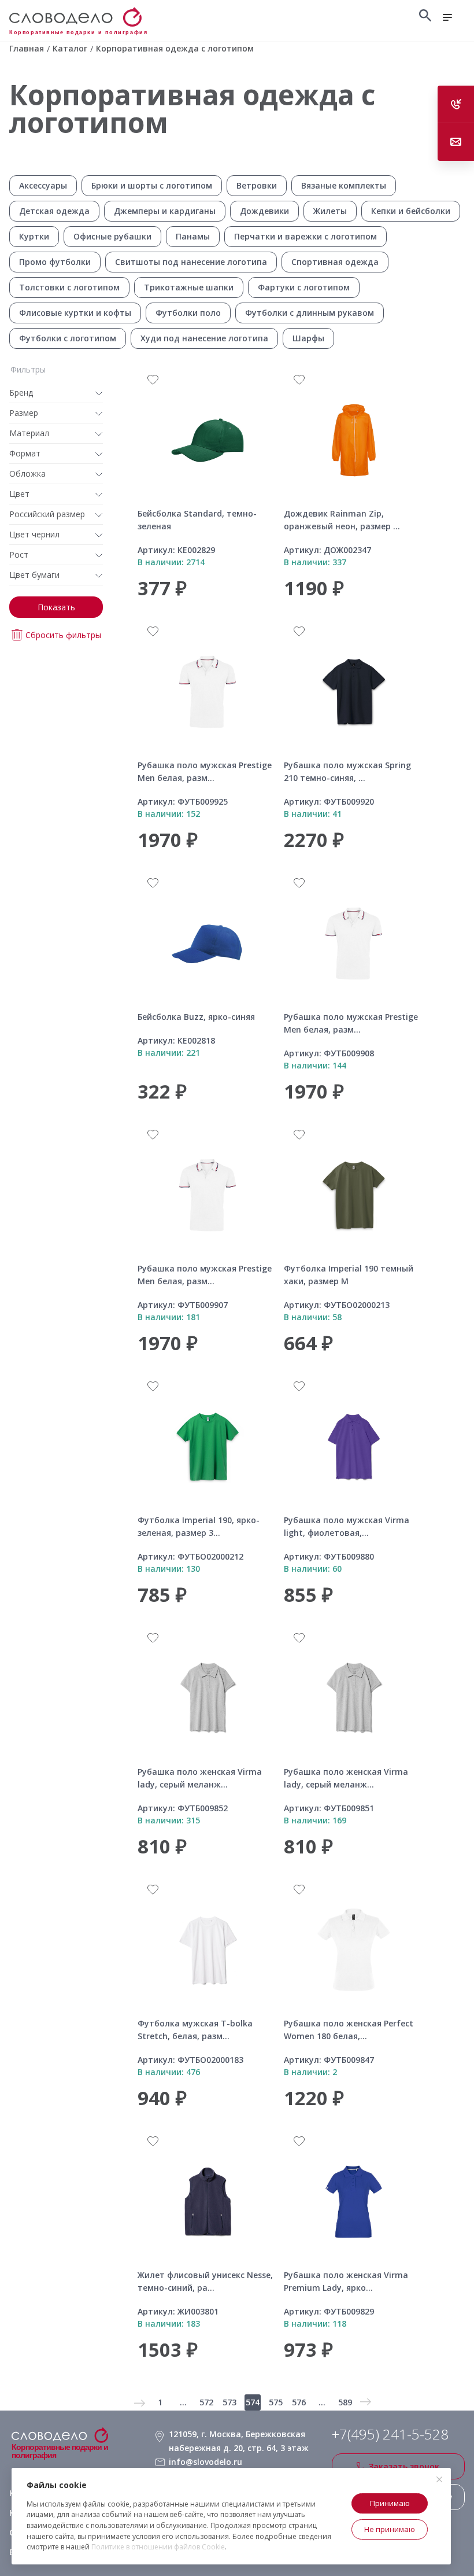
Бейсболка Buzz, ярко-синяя (196, 1017)
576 (299, 2402)
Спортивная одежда (335, 262)
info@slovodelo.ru (205, 2462)
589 (345, 2402)
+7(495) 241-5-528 (390, 2434)
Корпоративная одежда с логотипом (192, 108)
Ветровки (257, 185)
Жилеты (330, 211)
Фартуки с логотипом (304, 287)
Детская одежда (54, 211)
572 (206, 2402)
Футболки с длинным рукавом (310, 313)
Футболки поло (188, 313)
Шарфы (308, 338)
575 (276, 2402)
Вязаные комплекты (344, 185)
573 (229, 2402)
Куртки (34, 236)
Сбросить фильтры (63, 635)
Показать (56, 607)
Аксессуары (43, 185)
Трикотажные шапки (189, 287)
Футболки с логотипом (68, 338)
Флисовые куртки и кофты (75, 313)
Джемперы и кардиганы (165, 211)
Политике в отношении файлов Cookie (158, 2547)
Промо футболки (55, 262)
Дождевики (264, 211)
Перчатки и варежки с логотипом (305, 236)
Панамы (193, 236)
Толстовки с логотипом (69, 287)
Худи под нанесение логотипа (204, 338)
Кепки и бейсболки (411, 211)
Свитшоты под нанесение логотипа (191, 262)
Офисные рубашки (112, 236)
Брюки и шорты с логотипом (152, 185)
